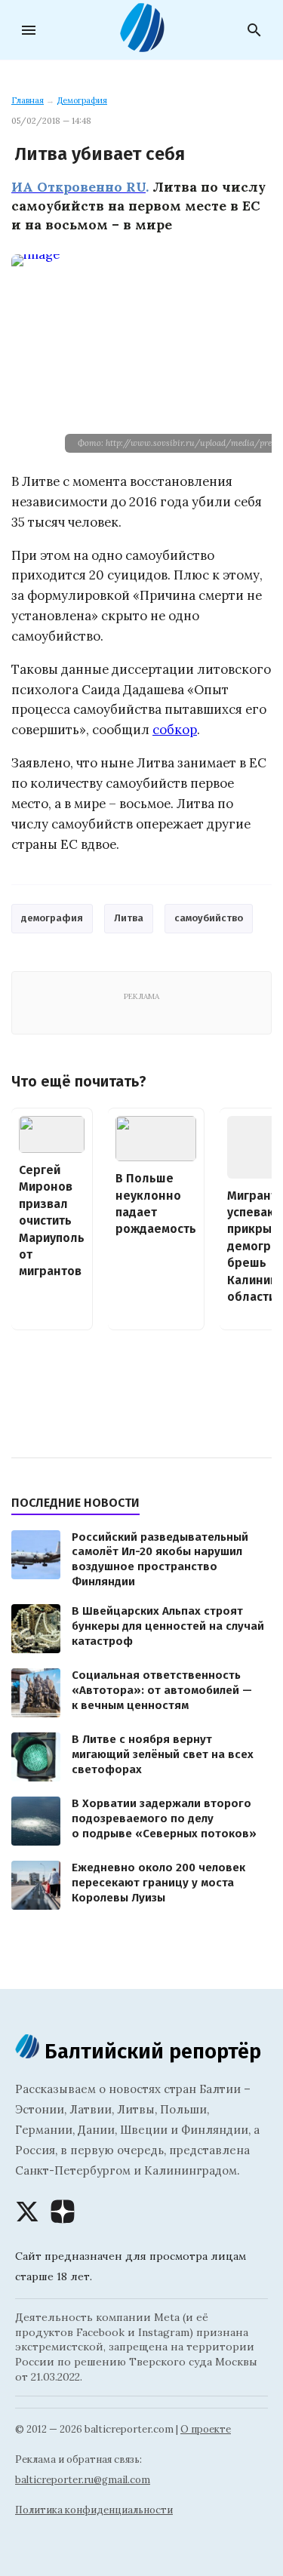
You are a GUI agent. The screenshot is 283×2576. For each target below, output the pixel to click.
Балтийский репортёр (150, 2051)
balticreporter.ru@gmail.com (83, 2480)
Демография (82, 100)
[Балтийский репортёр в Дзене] (63, 2212)
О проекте (206, 2429)
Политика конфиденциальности (94, 2510)
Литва (129, 918)
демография (52, 918)
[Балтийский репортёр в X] (27, 2212)
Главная (28, 100)
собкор (175, 730)
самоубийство (209, 918)
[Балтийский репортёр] (142, 46)
